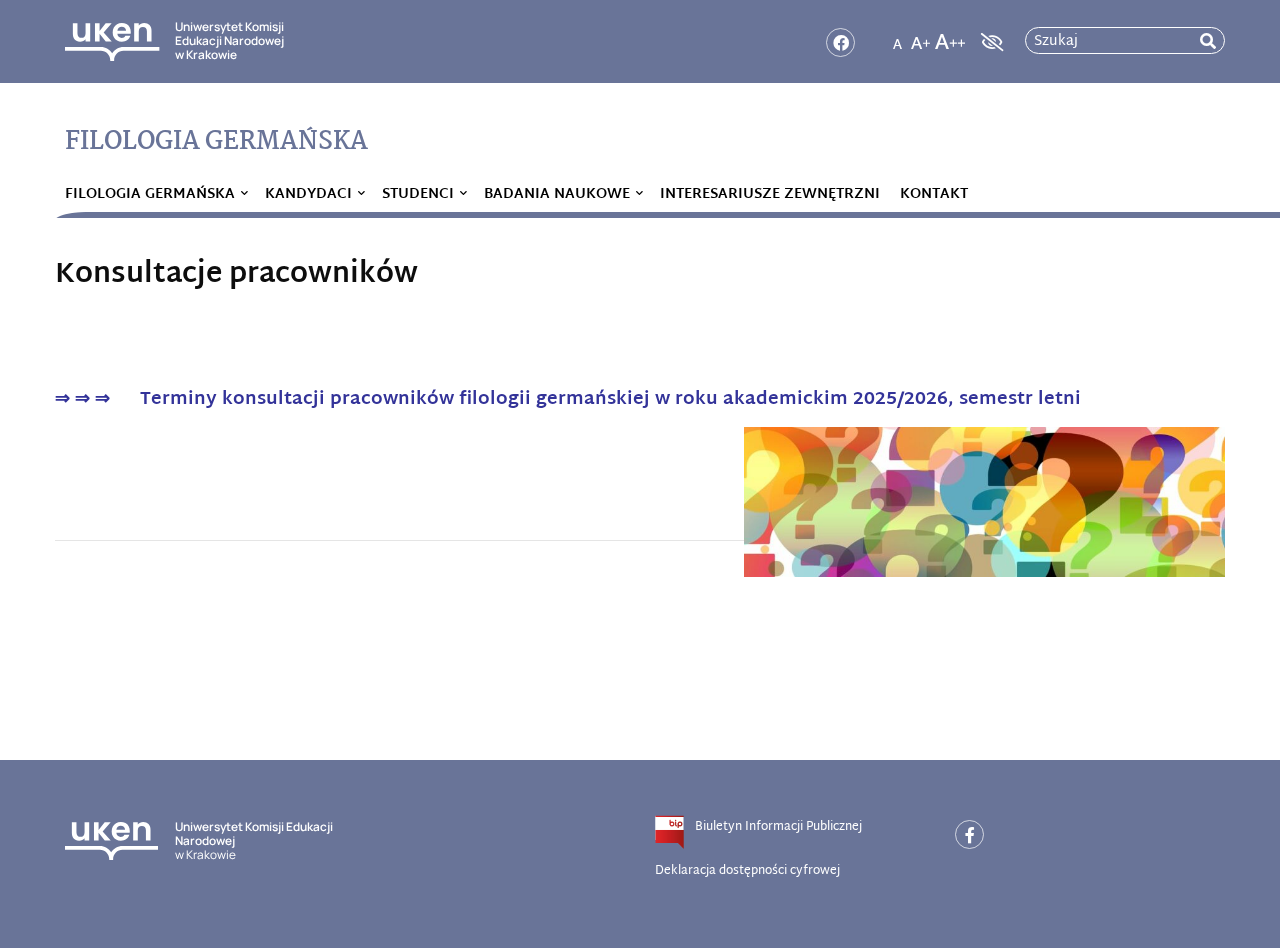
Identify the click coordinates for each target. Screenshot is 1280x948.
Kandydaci (308, 194)
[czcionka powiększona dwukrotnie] (950, 36)
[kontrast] (990, 42)
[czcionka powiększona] (921, 36)
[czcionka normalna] (897, 36)
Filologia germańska (150, 194)
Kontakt (934, 194)
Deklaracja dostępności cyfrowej (747, 871)
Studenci (418, 194)
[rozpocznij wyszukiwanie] (1208, 41)
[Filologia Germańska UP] (969, 834)
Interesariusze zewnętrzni (770, 194)
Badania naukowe (557, 194)
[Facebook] (840, 42)
